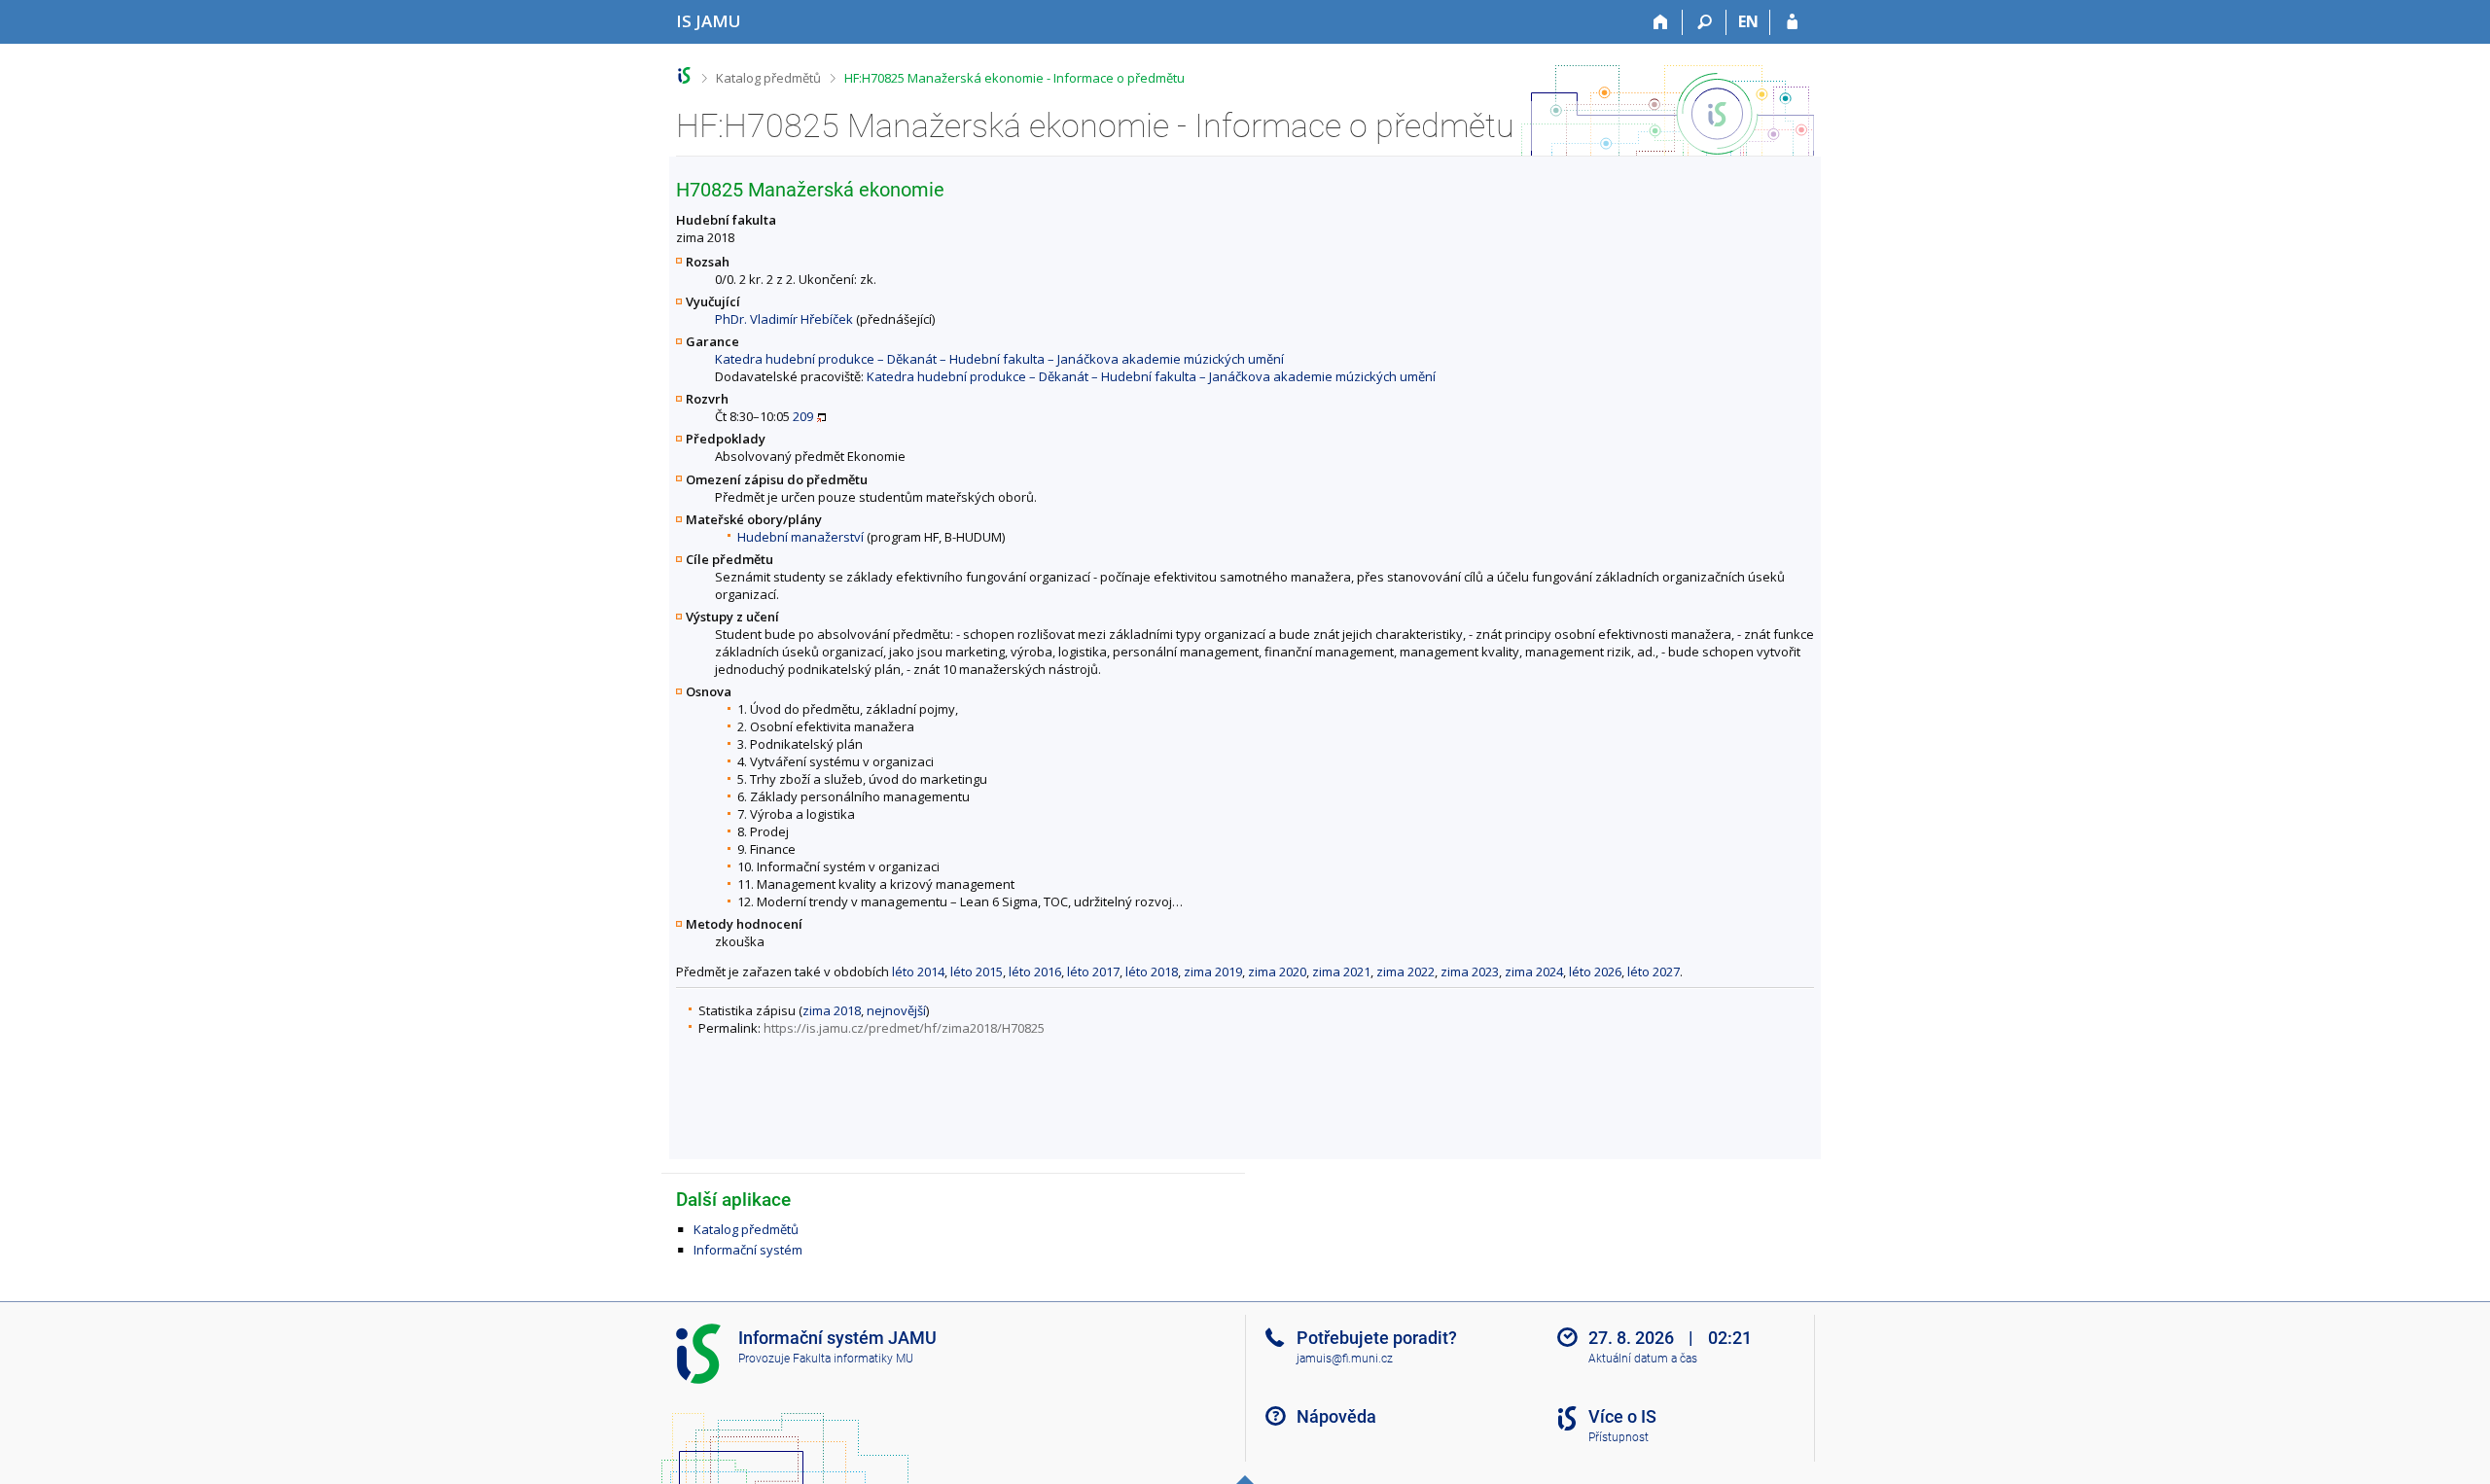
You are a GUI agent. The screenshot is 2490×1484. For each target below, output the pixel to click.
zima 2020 (1277, 972)
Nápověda (1336, 1416)
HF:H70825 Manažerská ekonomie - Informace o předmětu (1014, 78)
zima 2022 (1405, 972)
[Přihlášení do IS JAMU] (1792, 22)
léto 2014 (918, 972)
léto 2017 (1093, 972)
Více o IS (1622, 1416)
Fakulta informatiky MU (853, 1359)
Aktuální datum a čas (1643, 1359)
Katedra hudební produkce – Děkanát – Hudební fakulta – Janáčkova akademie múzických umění (999, 359)
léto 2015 (977, 972)
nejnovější (896, 1010)
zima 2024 (1534, 972)
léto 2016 (1035, 972)
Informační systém (748, 1250)
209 (803, 416)
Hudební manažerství (800, 537)
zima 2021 (1341, 972)
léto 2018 (1152, 972)
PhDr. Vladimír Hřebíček (784, 319)
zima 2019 (1213, 972)
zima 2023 (1470, 972)
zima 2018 (832, 1010)
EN (1748, 21)
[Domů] (1661, 22)
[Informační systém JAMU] (684, 75)
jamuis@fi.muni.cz (1345, 1359)
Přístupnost (1618, 1437)
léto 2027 (1654, 972)
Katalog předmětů (768, 78)
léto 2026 (1595, 972)
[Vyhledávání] (1705, 22)
